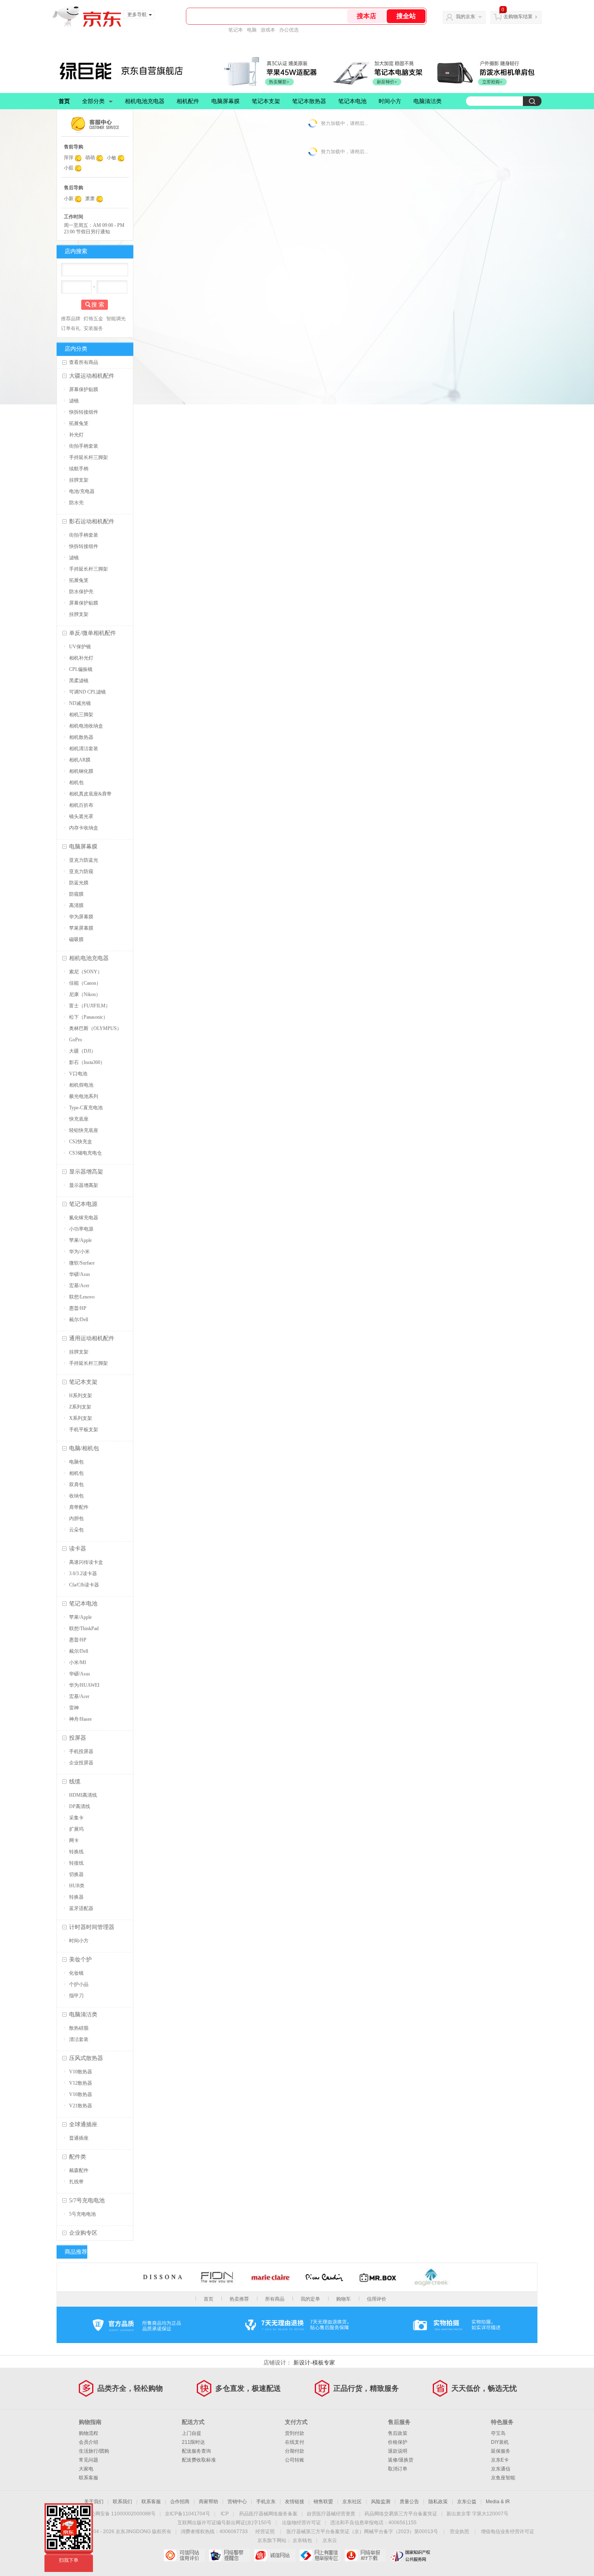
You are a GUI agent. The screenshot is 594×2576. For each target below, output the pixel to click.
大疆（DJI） (82, 1051)
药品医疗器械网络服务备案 (268, 2514)
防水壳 (76, 503)
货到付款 (295, 2433)
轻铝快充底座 (84, 1130)
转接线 (76, 1863)
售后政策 (398, 2433)
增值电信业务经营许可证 (508, 2532)
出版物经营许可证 (301, 2523)
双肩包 (76, 1485)
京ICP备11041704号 (187, 2514)
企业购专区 (83, 2233)
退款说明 (398, 2451)
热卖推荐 (239, 2299)
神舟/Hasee (80, 1719)
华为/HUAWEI (84, 1685)
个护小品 (79, 1984)
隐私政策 (438, 2502)
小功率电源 (81, 1229)
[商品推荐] (135, 2252)
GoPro (76, 1040)
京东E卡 (500, 2460)
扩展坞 (76, 1829)
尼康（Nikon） (85, 994)
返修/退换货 (401, 2460)
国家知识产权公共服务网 (410, 2555)
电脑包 (76, 1462)
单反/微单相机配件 (93, 633)
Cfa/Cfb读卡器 (84, 1585)
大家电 (86, 2469)
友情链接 (295, 2502)
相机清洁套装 (84, 749)
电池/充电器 (82, 491)
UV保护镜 (80, 647)
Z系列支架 (80, 1407)
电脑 (252, 30)
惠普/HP (78, 1308)
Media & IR (498, 2502)
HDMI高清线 (83, 1795)
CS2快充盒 (81, 1142)
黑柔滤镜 (79, 681)
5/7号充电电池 (87, 2201)
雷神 (74, 1708)
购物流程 (88, 2433)
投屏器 (78, 1738)
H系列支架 (81, 1396)
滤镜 (74, 401)
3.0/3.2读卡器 (83, 1574)
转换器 (76, 1897)
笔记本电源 (83, 1204)
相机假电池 (81, 1085)
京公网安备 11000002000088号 (121, 2514)
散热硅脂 (79, 2028)
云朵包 (76, 1530)
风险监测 (381, 2502)
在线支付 (295, 2442)
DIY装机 (500, 2442)
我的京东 (466, 17)
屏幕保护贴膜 (84, 389)
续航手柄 (79, 469)
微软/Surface (82, 1263)
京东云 (330, 2540)
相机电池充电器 (145, 101)
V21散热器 (81, 2106)
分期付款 (295, 2451)
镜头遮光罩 (81, 816)
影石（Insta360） (87, 1062)
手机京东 (266, 2502)
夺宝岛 (498, 2433)
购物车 (343, 2299)
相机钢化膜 (81, 771)
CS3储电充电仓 (85, 1153)
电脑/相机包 (84, 1448)
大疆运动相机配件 (92, 376)
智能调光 (116, 319)
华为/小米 (79, 1252)
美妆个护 (80, 1959)
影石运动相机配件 (92, 521)
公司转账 (295, 2460)
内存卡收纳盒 (84, 828)
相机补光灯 (81, 658)
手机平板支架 (84, 1430)
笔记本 (236, 30)
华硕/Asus (80, 1274)
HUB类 (77, 1886)
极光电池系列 (84, 1096)
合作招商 (180, 2502)
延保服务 (501, 2451)
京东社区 (352, 2502)
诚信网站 (275, 2555)
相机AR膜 (80, 760)
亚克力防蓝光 (84, 860)
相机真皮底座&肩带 (90, 794)
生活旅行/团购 (94, 2451)
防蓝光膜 (79, 883)
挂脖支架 (79, 480)
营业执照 (459, 2532)
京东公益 (467, 2502)
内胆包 (76, 1519)
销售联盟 (323, 2502)
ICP (225, 2514)
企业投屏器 (81, 1763)
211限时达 (193, 2442)
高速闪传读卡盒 (86, 1562)
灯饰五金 (93, 319)
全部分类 (93, 101)
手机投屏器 (81, 1751)
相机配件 (188, 101)
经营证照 (265, 2532)
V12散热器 (81, 2083)
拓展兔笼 (79, 423)
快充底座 (79, 1119)
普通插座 (79, 2138)
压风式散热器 (86, 2058)
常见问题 (88, 2460)
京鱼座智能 (503, 2478)
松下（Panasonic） (88, 1017)
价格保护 (398, 2442)
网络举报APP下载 (365, 2555)
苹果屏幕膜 (81, 928)
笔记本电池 (352, 101)
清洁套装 (79, 2039)
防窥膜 (76, 894)
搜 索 (98, 305)
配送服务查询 (196, 2451)
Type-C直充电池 (86, 1108)
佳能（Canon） (85, 983)
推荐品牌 (71, 319)
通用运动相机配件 (92, 1338)
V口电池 (78, 1074)
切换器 (76, 1874)
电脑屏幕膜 (225, 101)
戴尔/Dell (79, 1320)
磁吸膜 (76, 939)
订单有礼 (71, 328)
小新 (69, 199)
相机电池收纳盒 (86, 726)
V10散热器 (81, 2072)
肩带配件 (79, 1507)
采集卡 (76, 1818)
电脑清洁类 (428, 101)
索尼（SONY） (86, 972)
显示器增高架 (86, 1172)
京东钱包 (302, 2540)
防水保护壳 (81, 592)
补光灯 (76, 435)
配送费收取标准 (199, 2460)
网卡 (74, 1840)
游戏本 (268, 30)
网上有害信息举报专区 (320, 2555)
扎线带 (76, 2182)
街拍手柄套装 (84, 446)
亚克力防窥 (81, 871)
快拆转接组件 (84, 412)
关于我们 (94, 2502)
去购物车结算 (518, 17)
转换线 (76, 1852)
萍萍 (69, 158)
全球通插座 (83, 2124)
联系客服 (88, 2478)
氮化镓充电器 (84, 1218)
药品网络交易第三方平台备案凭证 (401, 2514)
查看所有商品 (84, 362)
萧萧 (90, 199)
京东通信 (501, 2469)
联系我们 (122, 2502)
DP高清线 (80, 1806)
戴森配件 (79, 2170)
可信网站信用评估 (184, 2555)
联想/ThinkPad (84, 1629)
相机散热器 (81, 737)
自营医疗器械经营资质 (331, 2514)
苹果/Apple (80, 1240)
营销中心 (237, 2502)
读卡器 (78, 1549)
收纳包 (76, 1496)
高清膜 (76, 905)
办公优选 (289, 30)
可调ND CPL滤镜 (87, 692)
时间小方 (390, 101)
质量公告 (409, 2502)
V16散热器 (81, 2094)
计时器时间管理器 (92, 1927)
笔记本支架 (266, 101)
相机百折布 (81, 805)
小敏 (112, 158)
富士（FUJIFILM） (90, 1006)
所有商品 (275, 2299)
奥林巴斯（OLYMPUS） (95, 1028)
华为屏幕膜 (81, 917)
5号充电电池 (82, 2214)
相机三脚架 (81, 715)
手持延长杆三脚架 (88, 457)
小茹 (69, 168)
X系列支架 (81, 1418)
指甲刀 (76, 1996)
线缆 (75, 1782)
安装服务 (93, 328)
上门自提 (192, 2433)
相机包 (76, 783)
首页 (64, 101)
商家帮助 (209, 2502)
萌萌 (90, 158)
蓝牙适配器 (81, 1908)
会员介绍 (88, 2442)
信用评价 (377, 2299)
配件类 (78, 2157)
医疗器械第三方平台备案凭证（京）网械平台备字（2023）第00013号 (362, 2532)
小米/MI (78, 1662)
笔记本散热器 (309, 101)
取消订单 (398, 2469)
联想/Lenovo (82, 1297)
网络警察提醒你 (229, 2555)
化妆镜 (76, 1973)
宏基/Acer (79, 1286)
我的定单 (310, 2299)
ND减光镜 (80, 703)
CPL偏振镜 (81, 669)
